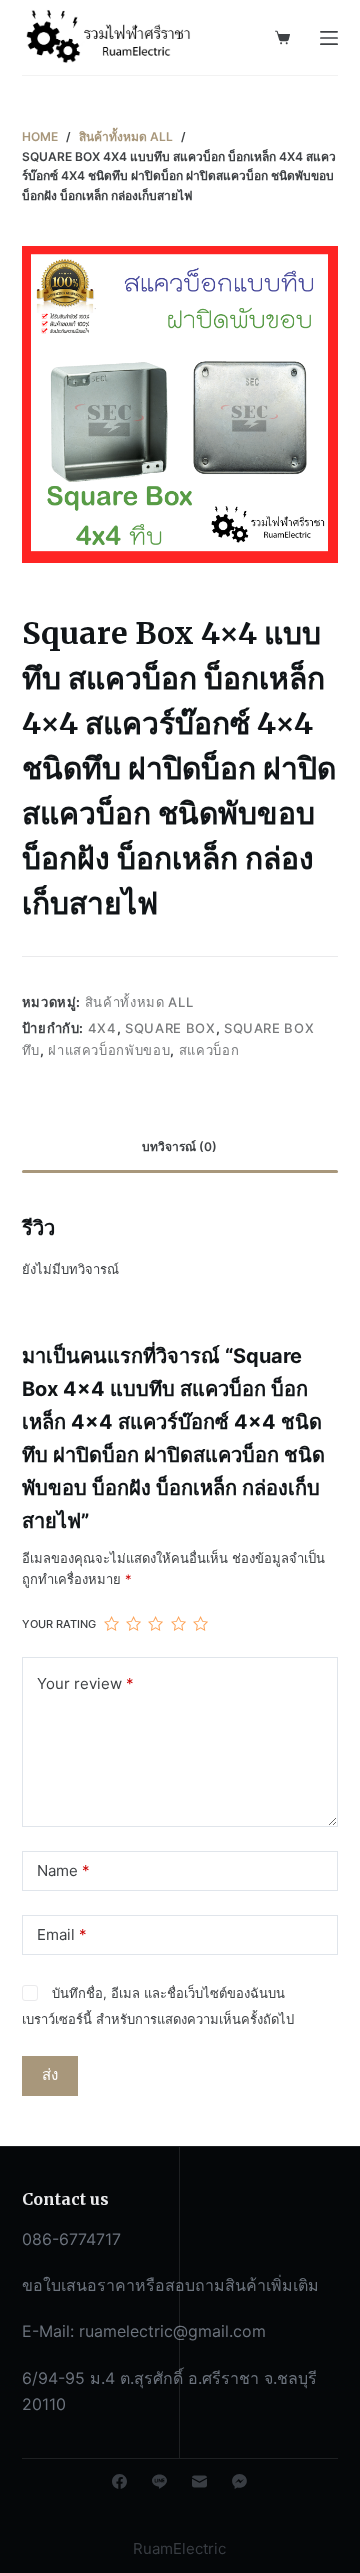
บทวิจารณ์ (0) (179, 1146)
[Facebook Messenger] (239, 2481)
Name (63, 1870)
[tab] (180, 1147)
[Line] (159, 2481)
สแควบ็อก (209, 1050)
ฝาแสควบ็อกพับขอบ (109, 1050)
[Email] (199, 2481)
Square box (170, 1028)
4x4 (102, 1028)
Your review (85, 1683)
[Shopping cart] (282, 37)
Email (62, 1934)
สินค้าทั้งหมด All (139, 1002)
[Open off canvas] (329, 38)
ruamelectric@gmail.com (172, 2331)
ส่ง (50, 2074)
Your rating (59, 1624)
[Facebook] (119, 2481)
